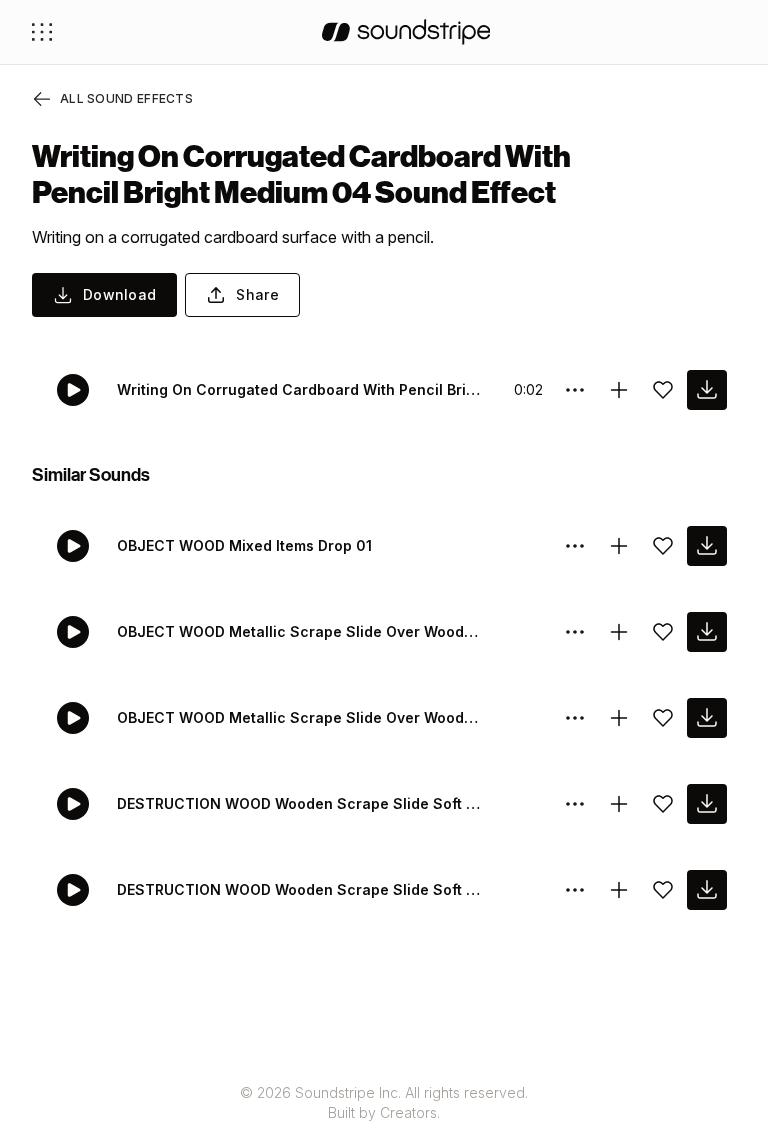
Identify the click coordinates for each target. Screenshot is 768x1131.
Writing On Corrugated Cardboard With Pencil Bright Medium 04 (300, 389)
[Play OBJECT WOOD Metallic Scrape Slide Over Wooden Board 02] (73, 632)
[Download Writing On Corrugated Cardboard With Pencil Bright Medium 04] (707, 390)
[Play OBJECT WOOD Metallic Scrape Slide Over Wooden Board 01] (73, 718)
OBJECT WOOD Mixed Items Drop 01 (244, 545)
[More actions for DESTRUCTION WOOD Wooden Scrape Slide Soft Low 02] (575, 804)
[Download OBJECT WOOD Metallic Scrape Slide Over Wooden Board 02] (707, 632)
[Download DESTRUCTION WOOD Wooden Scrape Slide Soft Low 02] (707, 804)
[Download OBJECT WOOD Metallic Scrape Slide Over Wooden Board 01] (707, 718)
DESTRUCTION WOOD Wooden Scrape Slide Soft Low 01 (300, 889)
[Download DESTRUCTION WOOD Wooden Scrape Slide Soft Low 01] (707, 890)
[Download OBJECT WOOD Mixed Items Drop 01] (707, 546)
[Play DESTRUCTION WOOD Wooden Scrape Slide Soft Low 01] (73, 890)
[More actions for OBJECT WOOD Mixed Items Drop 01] (575, 546)
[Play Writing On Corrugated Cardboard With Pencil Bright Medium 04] (73, 390)
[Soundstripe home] (406, 32)
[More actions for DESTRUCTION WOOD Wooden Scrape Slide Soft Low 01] (575, 890)
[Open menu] (42, 32)
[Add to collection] (619, 390)
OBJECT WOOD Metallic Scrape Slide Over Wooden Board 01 (300, 717)
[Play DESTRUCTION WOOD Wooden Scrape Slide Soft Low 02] (73, 804)
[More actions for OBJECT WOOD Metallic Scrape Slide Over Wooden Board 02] (575, 632)
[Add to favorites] (663, 390)
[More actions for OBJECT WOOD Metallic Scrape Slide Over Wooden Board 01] (575, 718)
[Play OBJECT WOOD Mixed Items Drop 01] (73, 546)
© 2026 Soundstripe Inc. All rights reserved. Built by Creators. (384, 1102)
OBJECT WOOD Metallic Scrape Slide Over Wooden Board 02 (300, 631)
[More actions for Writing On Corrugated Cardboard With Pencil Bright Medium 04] (575, 390)
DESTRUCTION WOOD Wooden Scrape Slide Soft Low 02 (300, 803)
